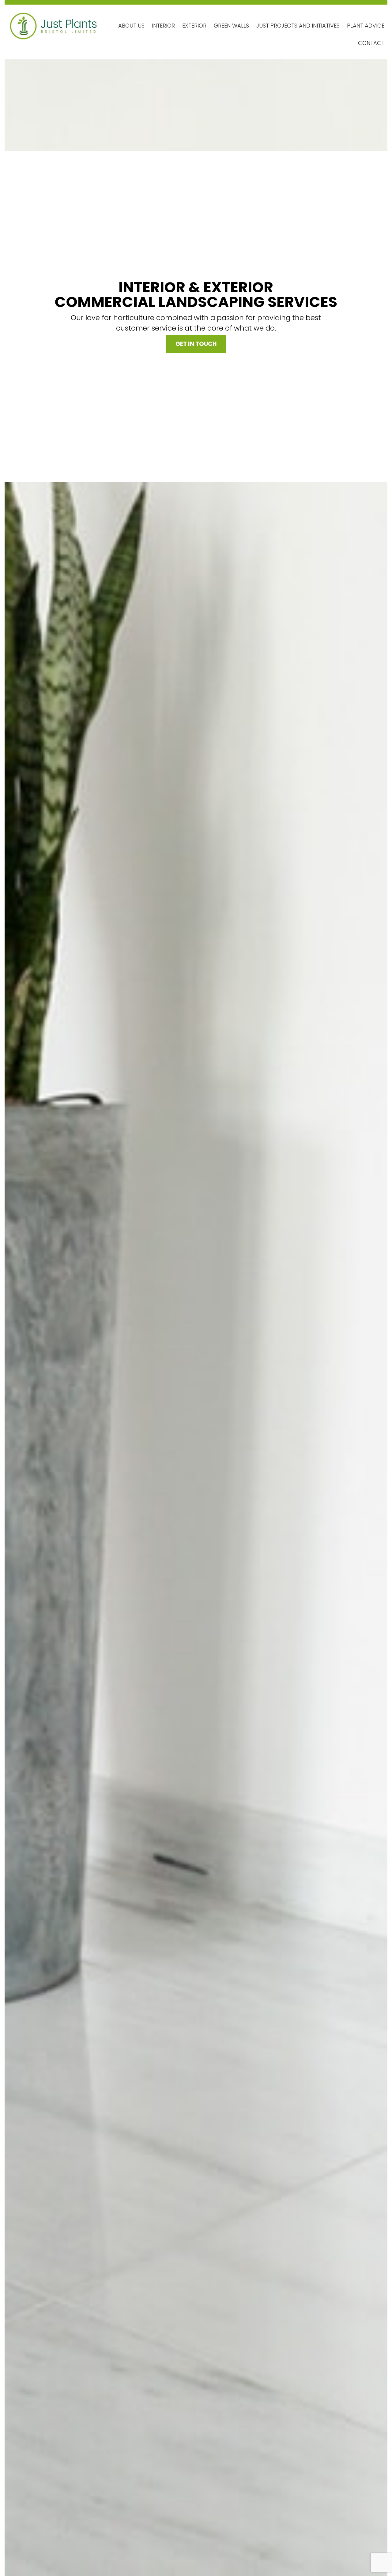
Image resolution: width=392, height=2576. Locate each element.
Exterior (194, 26)
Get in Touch (196, 344)
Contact (371, 43)
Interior (163, 26)
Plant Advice (366, 26)
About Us (131, 26)
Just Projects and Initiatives (298, 26)
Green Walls (231, 26)
